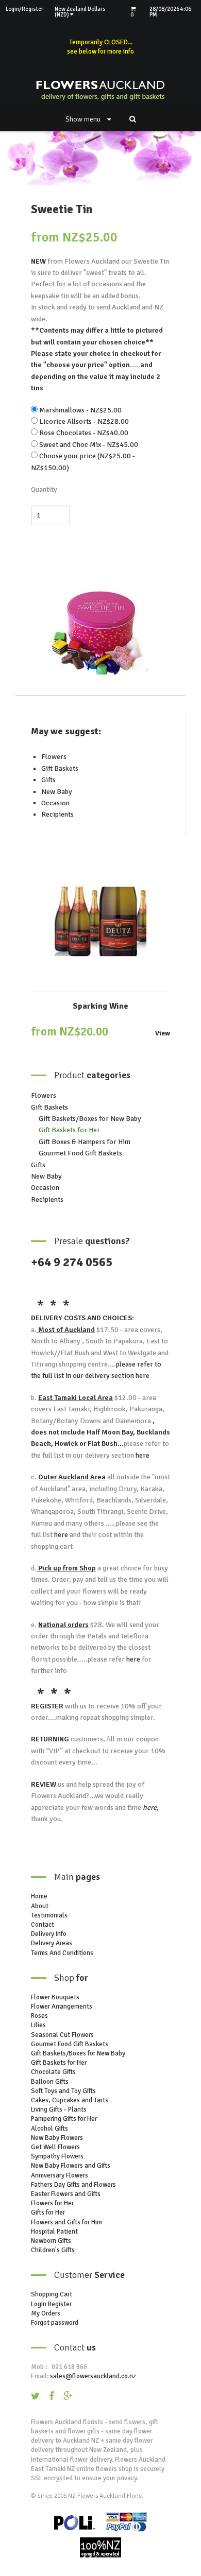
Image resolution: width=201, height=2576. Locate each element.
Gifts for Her (48, 2212)
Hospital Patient (54, 2232)
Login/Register (24, 9)
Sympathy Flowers (57, 2156)
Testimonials (49, 1915)
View (163, 1034)
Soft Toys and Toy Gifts (63, 2091)
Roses (39, 2016)
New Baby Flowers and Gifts (71, 2166)
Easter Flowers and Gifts (66, 2194)
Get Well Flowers (55, 2147)
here (142, 1376)
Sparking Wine (100, 1006)
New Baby (57, 792)
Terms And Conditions (62, 1953)
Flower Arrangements (62, 2007)
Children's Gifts (53, 2250)
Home (39, 1896)
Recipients (57, 814)
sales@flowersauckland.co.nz (93, 2376)
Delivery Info (49, 1934)
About (40, 1906)
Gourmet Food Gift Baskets (80, 1153)
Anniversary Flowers (60, 2175)
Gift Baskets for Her (69, 1130)
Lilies (38, 2025)
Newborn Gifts (51, 2241)
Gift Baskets (60, 768)
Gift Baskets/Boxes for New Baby (90, 1119)
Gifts (48, 780)
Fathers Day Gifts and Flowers (73, 2185)
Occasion (55, 803)
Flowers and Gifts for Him (66, 2222)
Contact (43, 1925)
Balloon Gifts (50, 2082)
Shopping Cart (52, 2294)
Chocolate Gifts (53, 2072)
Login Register (51, 2304)
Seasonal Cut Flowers (62, 2035)
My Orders (46, 2313)
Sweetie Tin (62, 209)
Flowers (54, 757)
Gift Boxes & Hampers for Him (85, 1142)
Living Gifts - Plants (59, 2110)
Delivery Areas (52, 1943)
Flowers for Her (52, 2203)
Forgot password (55, 2323)
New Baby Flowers (57, 2138)
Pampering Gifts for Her (64, 2119)
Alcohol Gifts (49, 2129)
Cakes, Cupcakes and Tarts (70, 2100)
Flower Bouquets (55, 1997)
